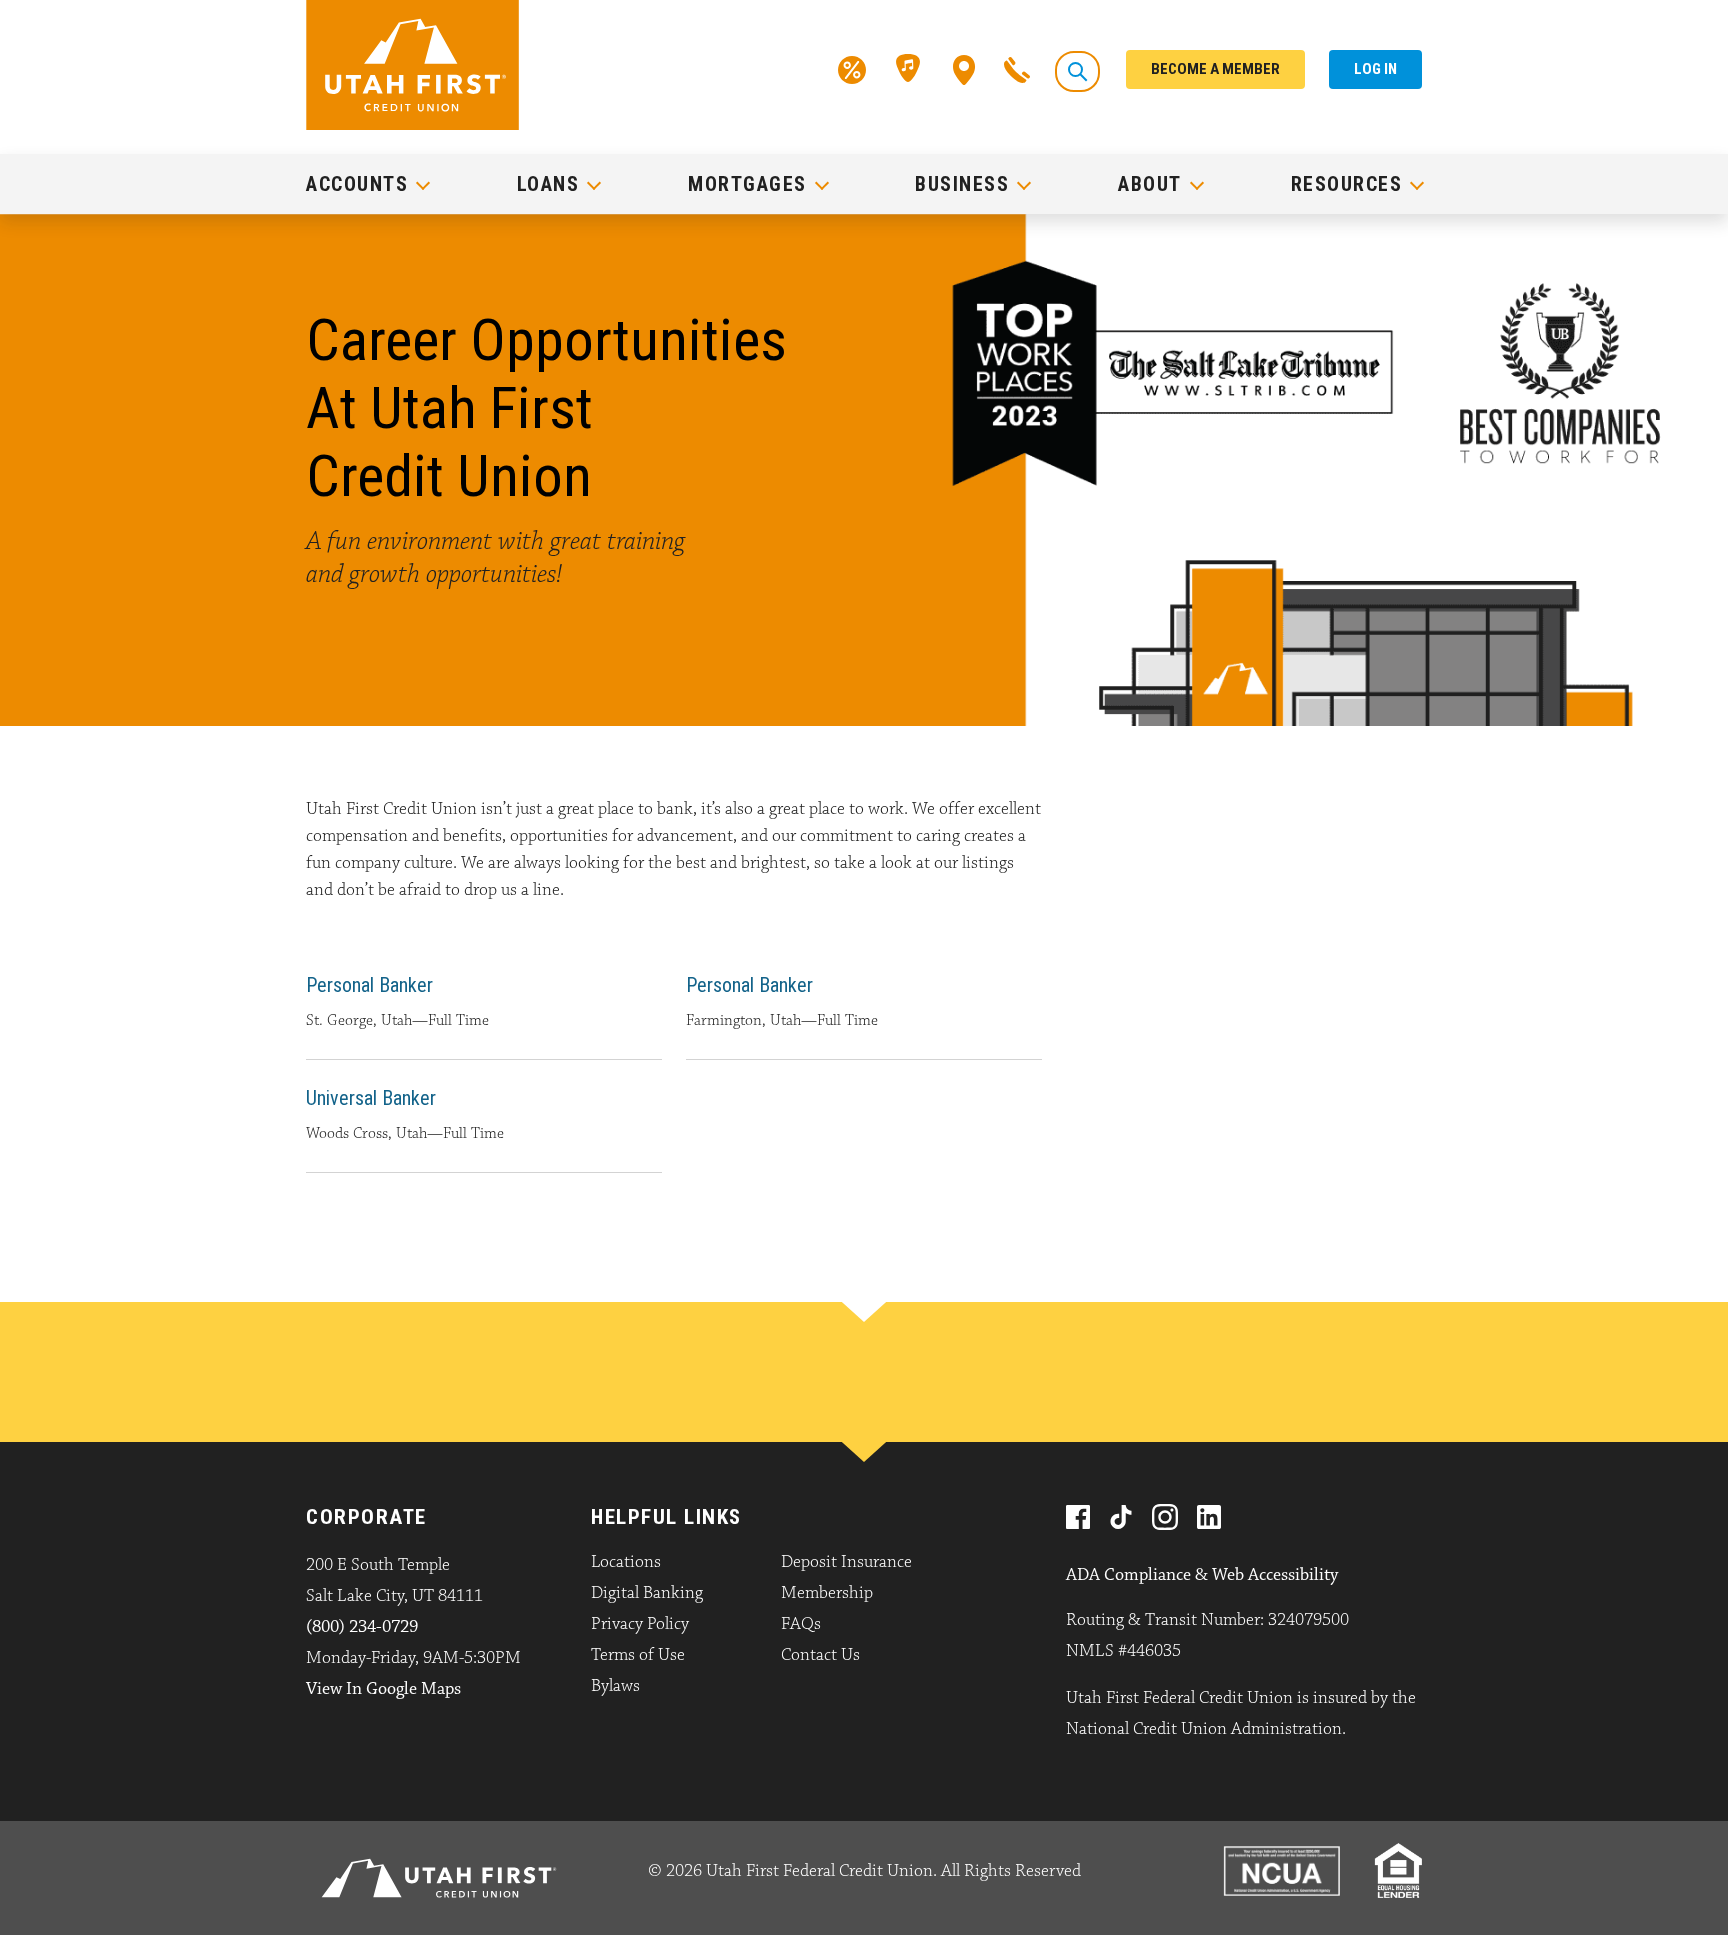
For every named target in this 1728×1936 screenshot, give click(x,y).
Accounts (357, 184)
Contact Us (820, 1655)
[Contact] (1017, 68)
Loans (548, 184)
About (1150, 184)
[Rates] (852, 68)
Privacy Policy (640, 1624)
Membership (827, 1593)
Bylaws (615, 1686)
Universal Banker (371, 1098)
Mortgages (747, 184)
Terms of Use (638, 1655)
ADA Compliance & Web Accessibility (1202, 1575)
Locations (626, 1562)
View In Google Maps (383, 1689)
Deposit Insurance (846, 1562)
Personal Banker (369, 985)
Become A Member (1215, 69)
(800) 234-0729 (362, 1627)
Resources (1347, 184)
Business (962, 184)
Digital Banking (647, 1593)
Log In (1375, 69)
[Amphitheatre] (909, 68)
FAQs (801, 1624)
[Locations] (964, 68)
